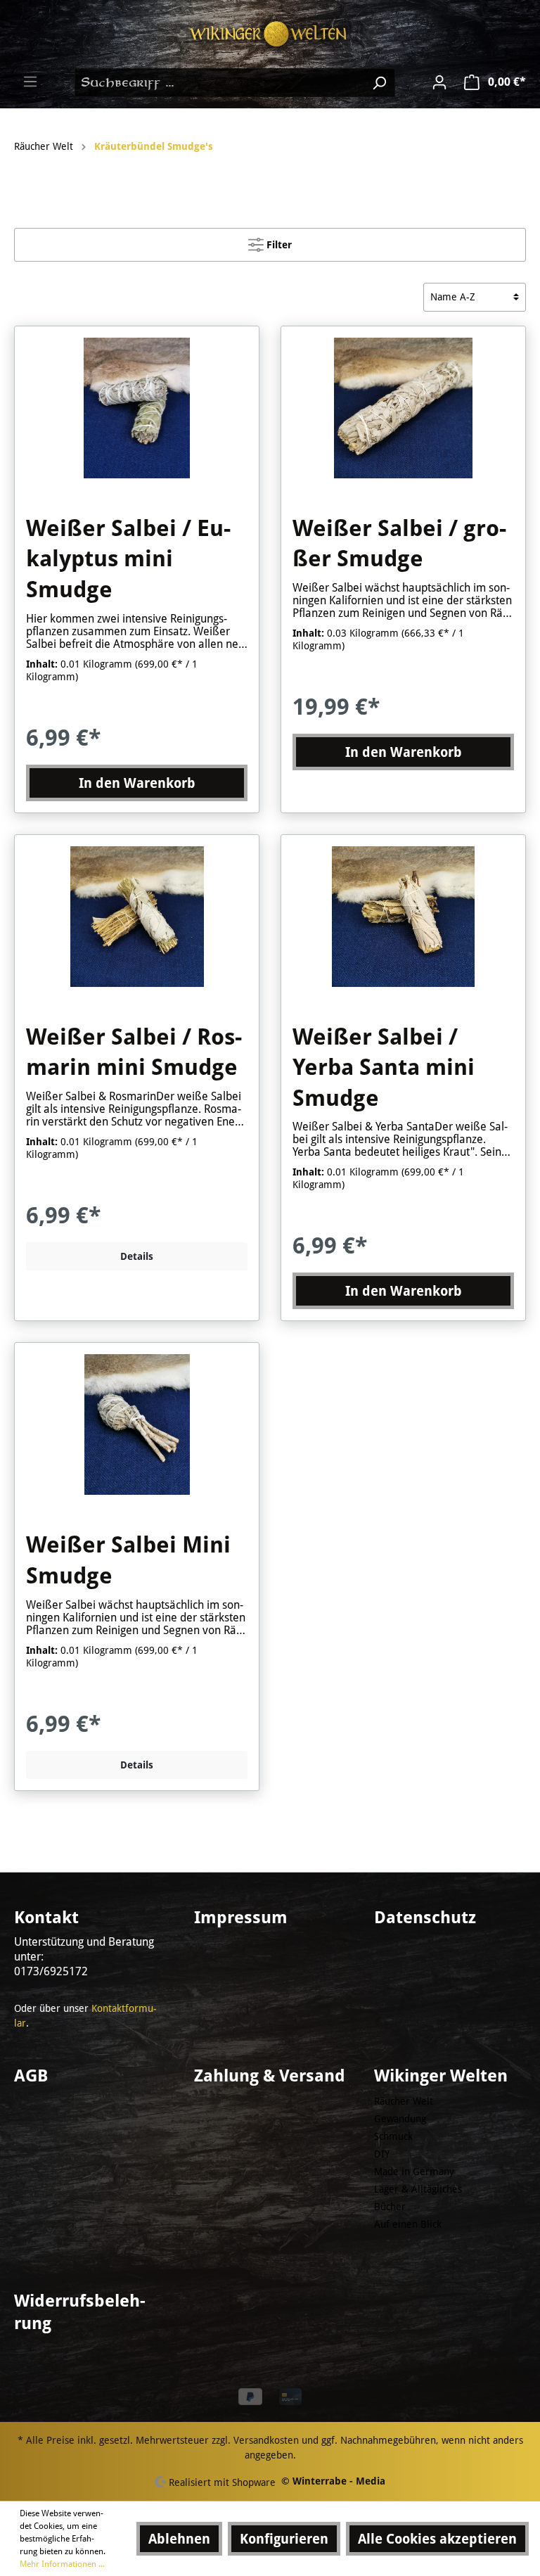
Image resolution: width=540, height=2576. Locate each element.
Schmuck (393, 2136)
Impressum (241, 1918)
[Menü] (30, 82)
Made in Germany (414, 2172)
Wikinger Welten (441, 2076)
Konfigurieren (284, 2539)
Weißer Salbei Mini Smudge (128, 1560)
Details (137, 1256)
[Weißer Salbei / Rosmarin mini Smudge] (137, 917)
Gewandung (400, 2119)
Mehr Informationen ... (62, 2564)
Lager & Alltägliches (418, 2189)
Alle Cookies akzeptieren (437, 2539)
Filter (278, 245)
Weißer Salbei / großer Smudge (399, 544)
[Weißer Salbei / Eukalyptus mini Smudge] (137, 408)
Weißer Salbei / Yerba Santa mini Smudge (384, 1067)
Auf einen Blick (408, 2224)
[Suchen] (379, 83)
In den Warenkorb (137, 783)
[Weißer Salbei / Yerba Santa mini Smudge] (403, 917)
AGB (31, 2076)
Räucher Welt (404, 2101)
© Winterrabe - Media (333, 2481)
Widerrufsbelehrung (80, 2312)
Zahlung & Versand (270, 2076)
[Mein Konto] (439, 82)
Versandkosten (266, 2440)
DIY (382, 2154)
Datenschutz (425, 1918)
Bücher (390, 2207)
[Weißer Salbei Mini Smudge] (137, 1424)
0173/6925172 (51, 1971)
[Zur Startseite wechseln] (270, 34)
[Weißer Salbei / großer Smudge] (403, 408)
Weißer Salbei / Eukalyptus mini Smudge (128, 559)
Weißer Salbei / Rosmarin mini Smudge (134, 1052)
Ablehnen (179, 2539)
